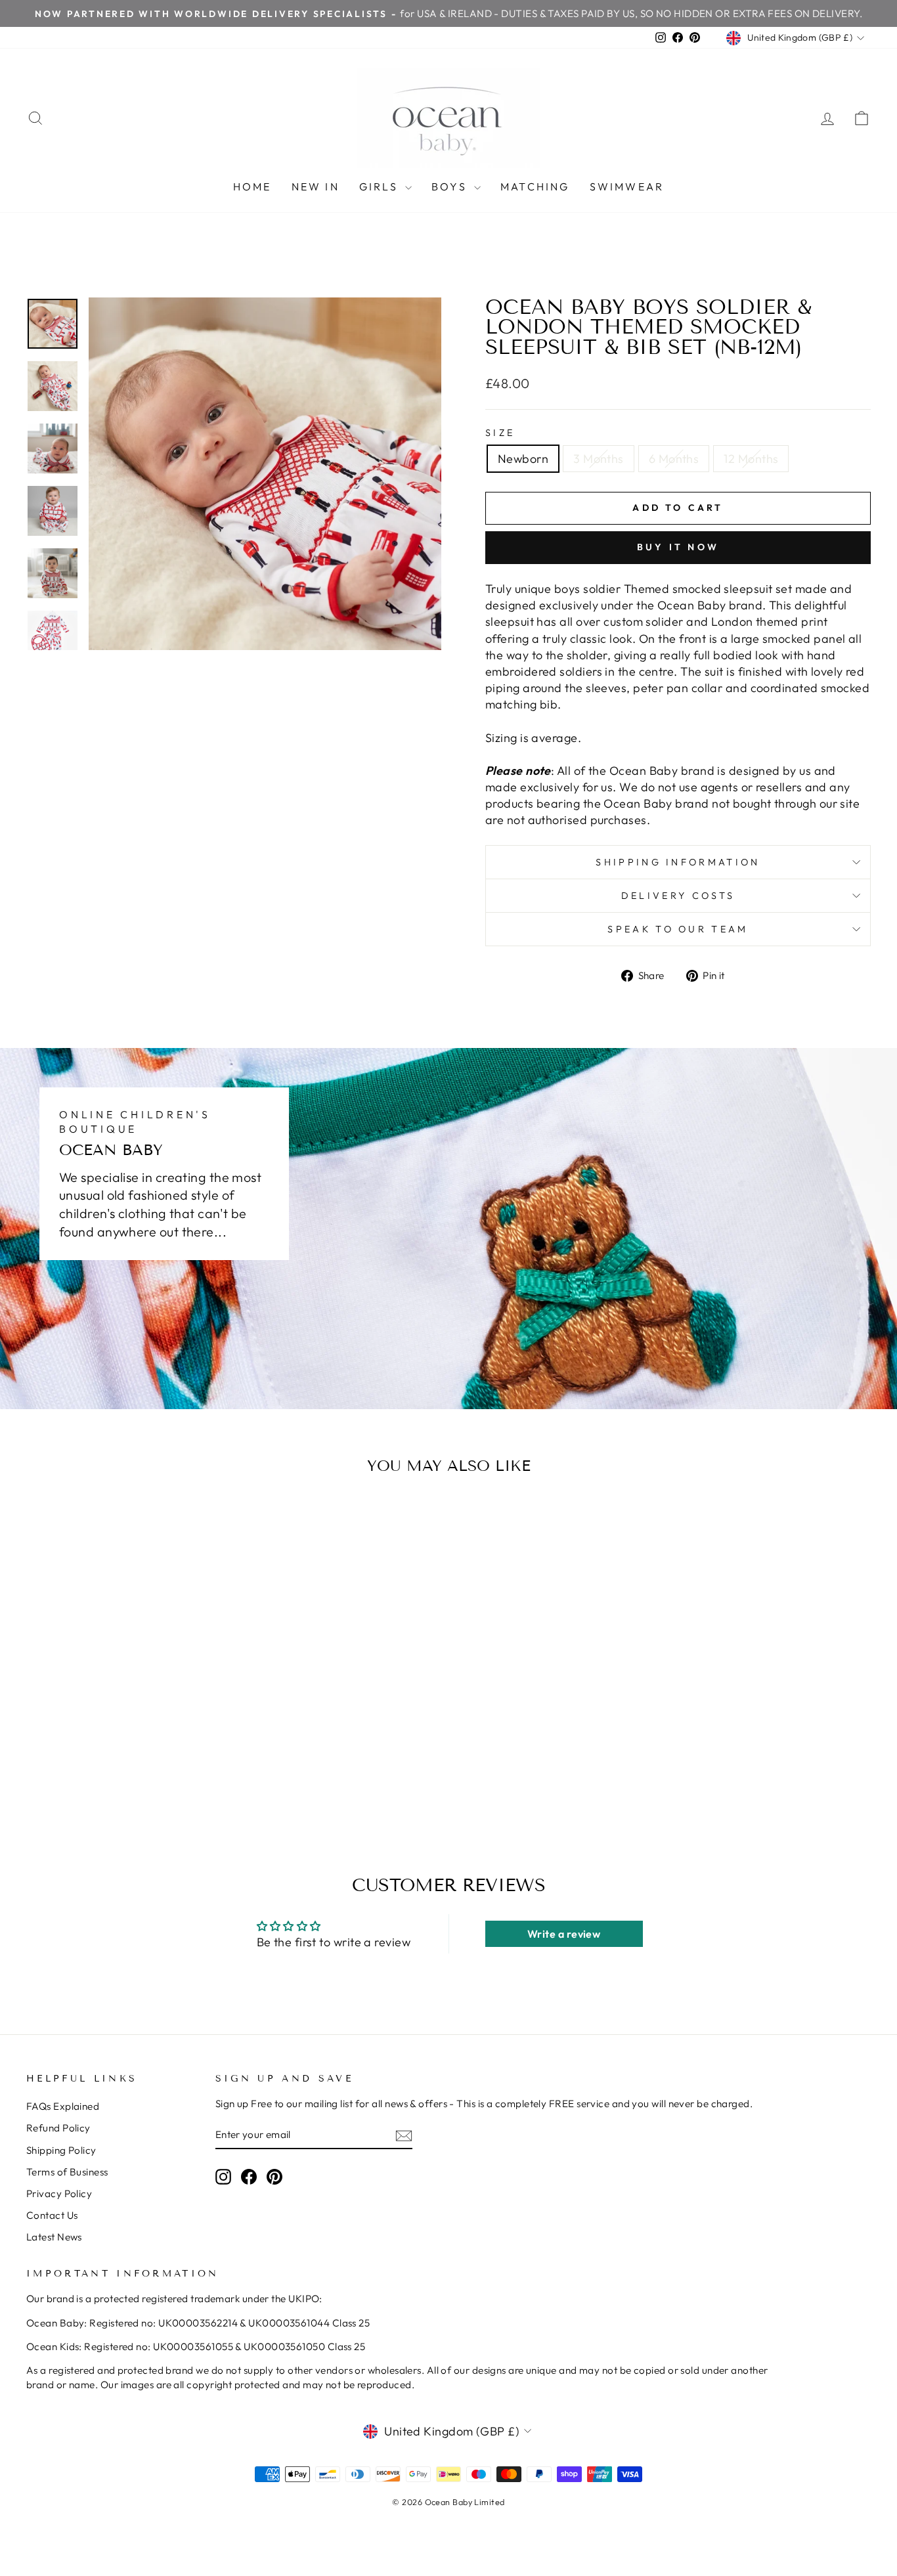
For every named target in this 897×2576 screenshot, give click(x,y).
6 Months (674, 459)
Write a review (564, 1934)
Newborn (523, 459)
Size (500, 433)
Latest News (54, 2237)
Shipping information (678, 862)
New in (316, 186)
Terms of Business (67, 2172)
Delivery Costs (678, 896)
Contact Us (52, 2215)
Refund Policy (58, 2128)
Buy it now (678, 547)
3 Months (599, 459)
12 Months (751, 459)
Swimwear (627, 186)
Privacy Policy (59, 2194)
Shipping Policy (61, 2150)
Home (252, 186)
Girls (381, 186)
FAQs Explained (63, 2106)
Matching (535, 186)
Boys (451, 186)
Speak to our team (678, 929)
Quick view (126, 1691)
